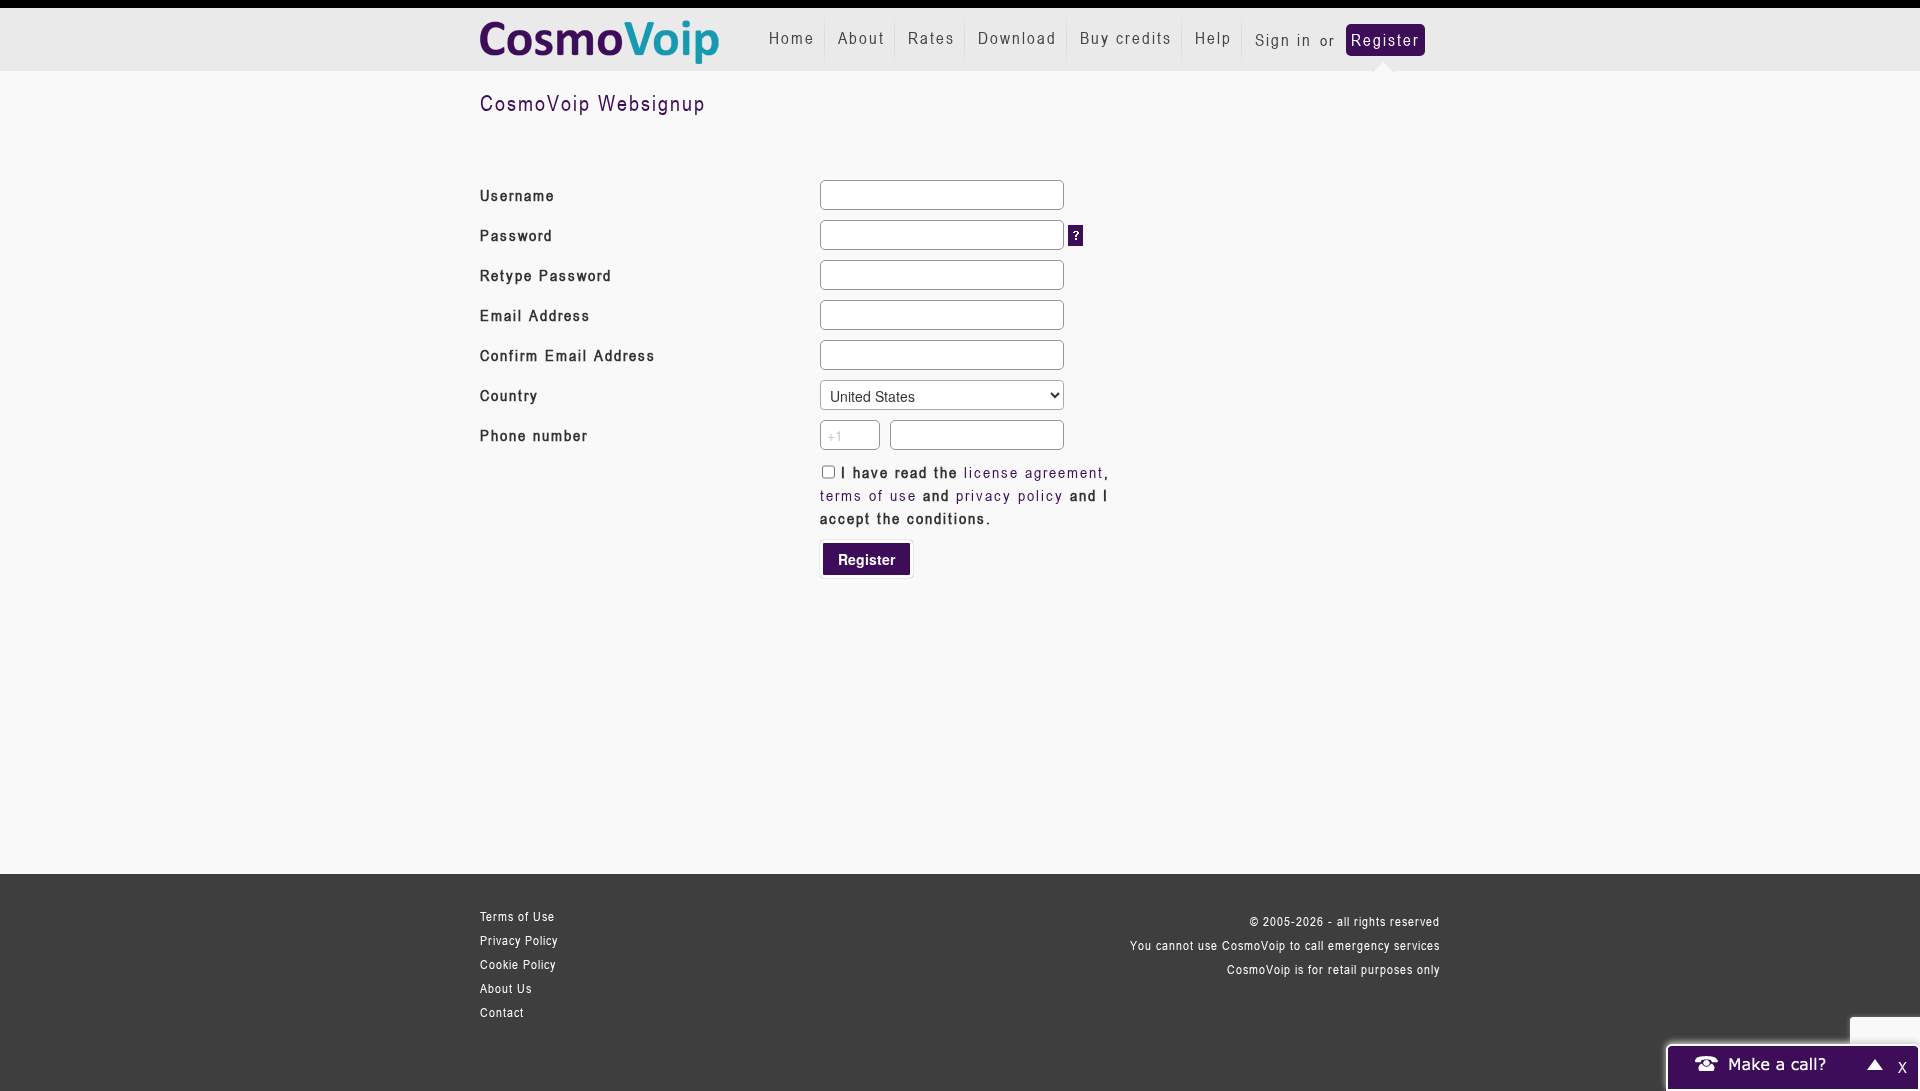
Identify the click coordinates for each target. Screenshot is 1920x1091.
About (861, 38)
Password (516, 235)
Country (509, 395)
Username (517, 195)
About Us (506, 988)
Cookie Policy (518, 964)
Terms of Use (517, 916)
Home (792, 38)
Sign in (1283, 40)
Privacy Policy (519, 940)
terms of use (868, 495)
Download (1017, 38)
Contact (502, 1012)
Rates (931, 38)
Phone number (534, 435)
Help (1213, 38)
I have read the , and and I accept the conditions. (965, 495)
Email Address (535, 315)
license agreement (1034, 472)
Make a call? (1778, 1063)
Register (1385, 40)
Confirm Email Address (568, 355)
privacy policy (1010, 495)
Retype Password (546, 275)
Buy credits (1126, 38)
